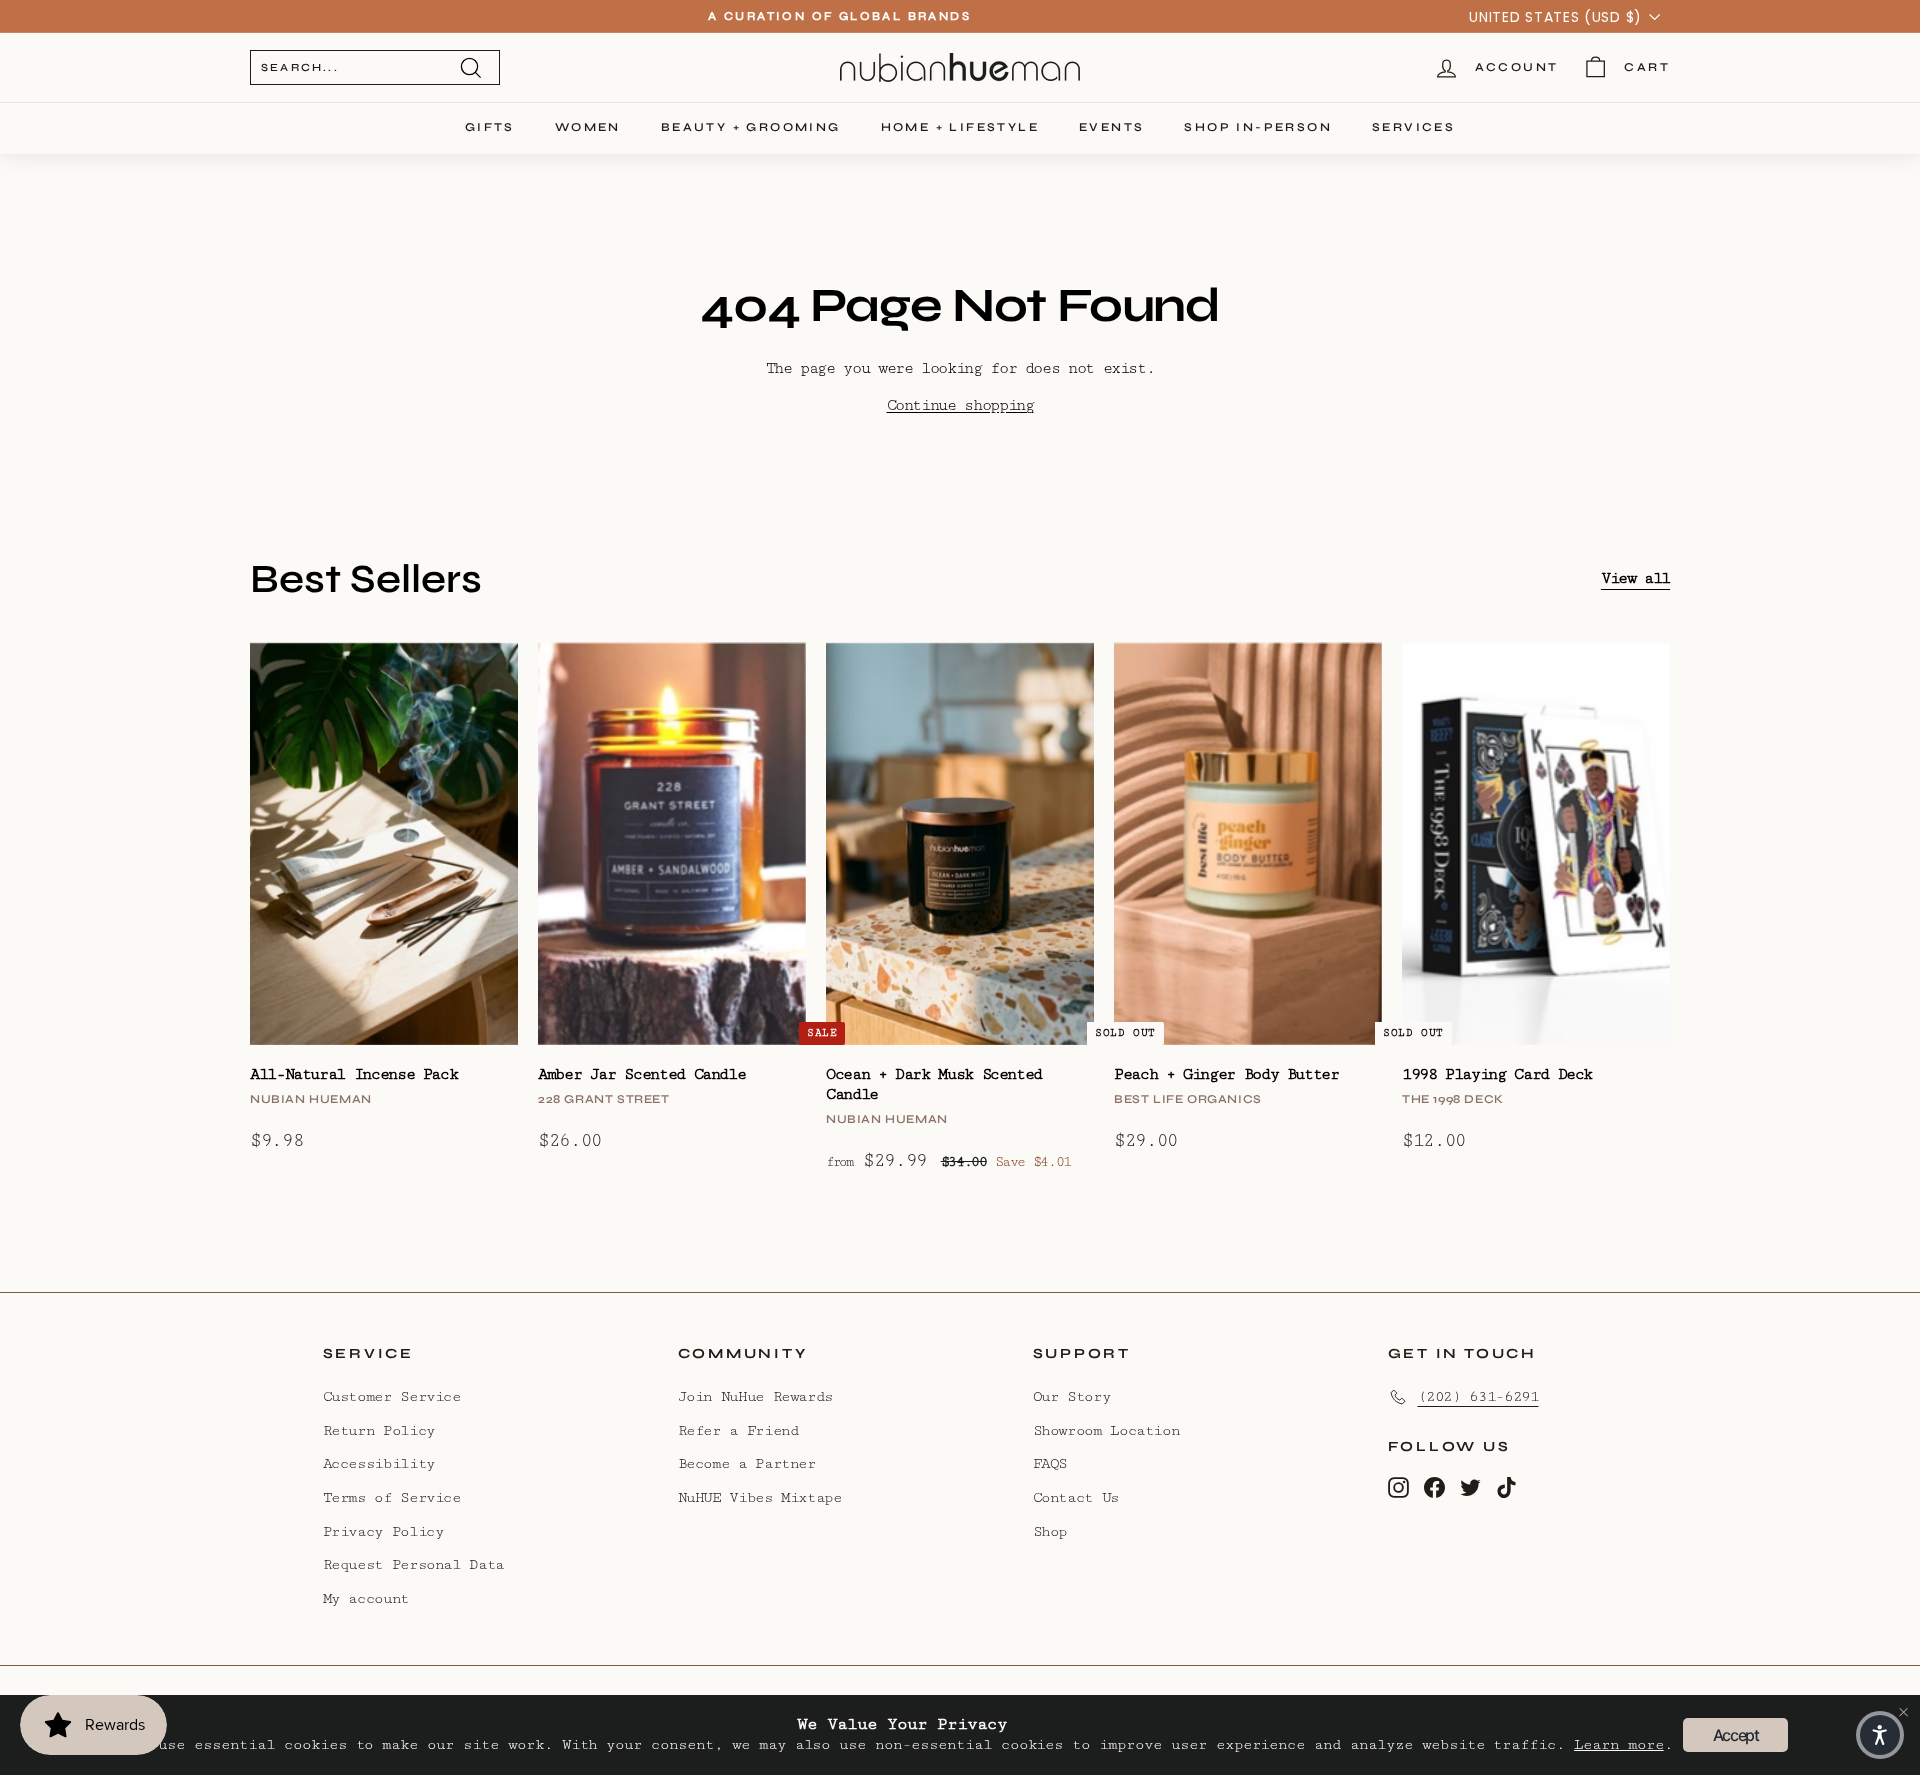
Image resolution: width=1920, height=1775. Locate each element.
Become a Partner (747, 1463)
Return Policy (379, 1430)
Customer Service (392, 1396)
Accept (1736, 1735)
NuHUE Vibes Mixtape (760, 1497)
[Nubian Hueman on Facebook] (1434, 1486)
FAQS (1050, 1463)
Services (1413, 127)
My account (366, 1598)
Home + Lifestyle (960, 127)
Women (588, 127)
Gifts (490, 127)
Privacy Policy (383, 1531)
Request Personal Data (413, 1564)
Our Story (1072, 1396)
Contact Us (1076, 1497)
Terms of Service (392, 1497)
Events (1111, 127)
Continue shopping (960, 405)
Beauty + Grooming (751, 127)
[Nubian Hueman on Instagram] (1398, 1486)
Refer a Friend (738, 1430)
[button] (1880, 1735)
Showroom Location (1106, 1430)
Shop (1050, 1531)
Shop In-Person (1258, 127)
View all (1635, 578)
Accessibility (379, 1463)
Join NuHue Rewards (756, 1396)
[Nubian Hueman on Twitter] (1470, 1486)
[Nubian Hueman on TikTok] (1506, 1486)
